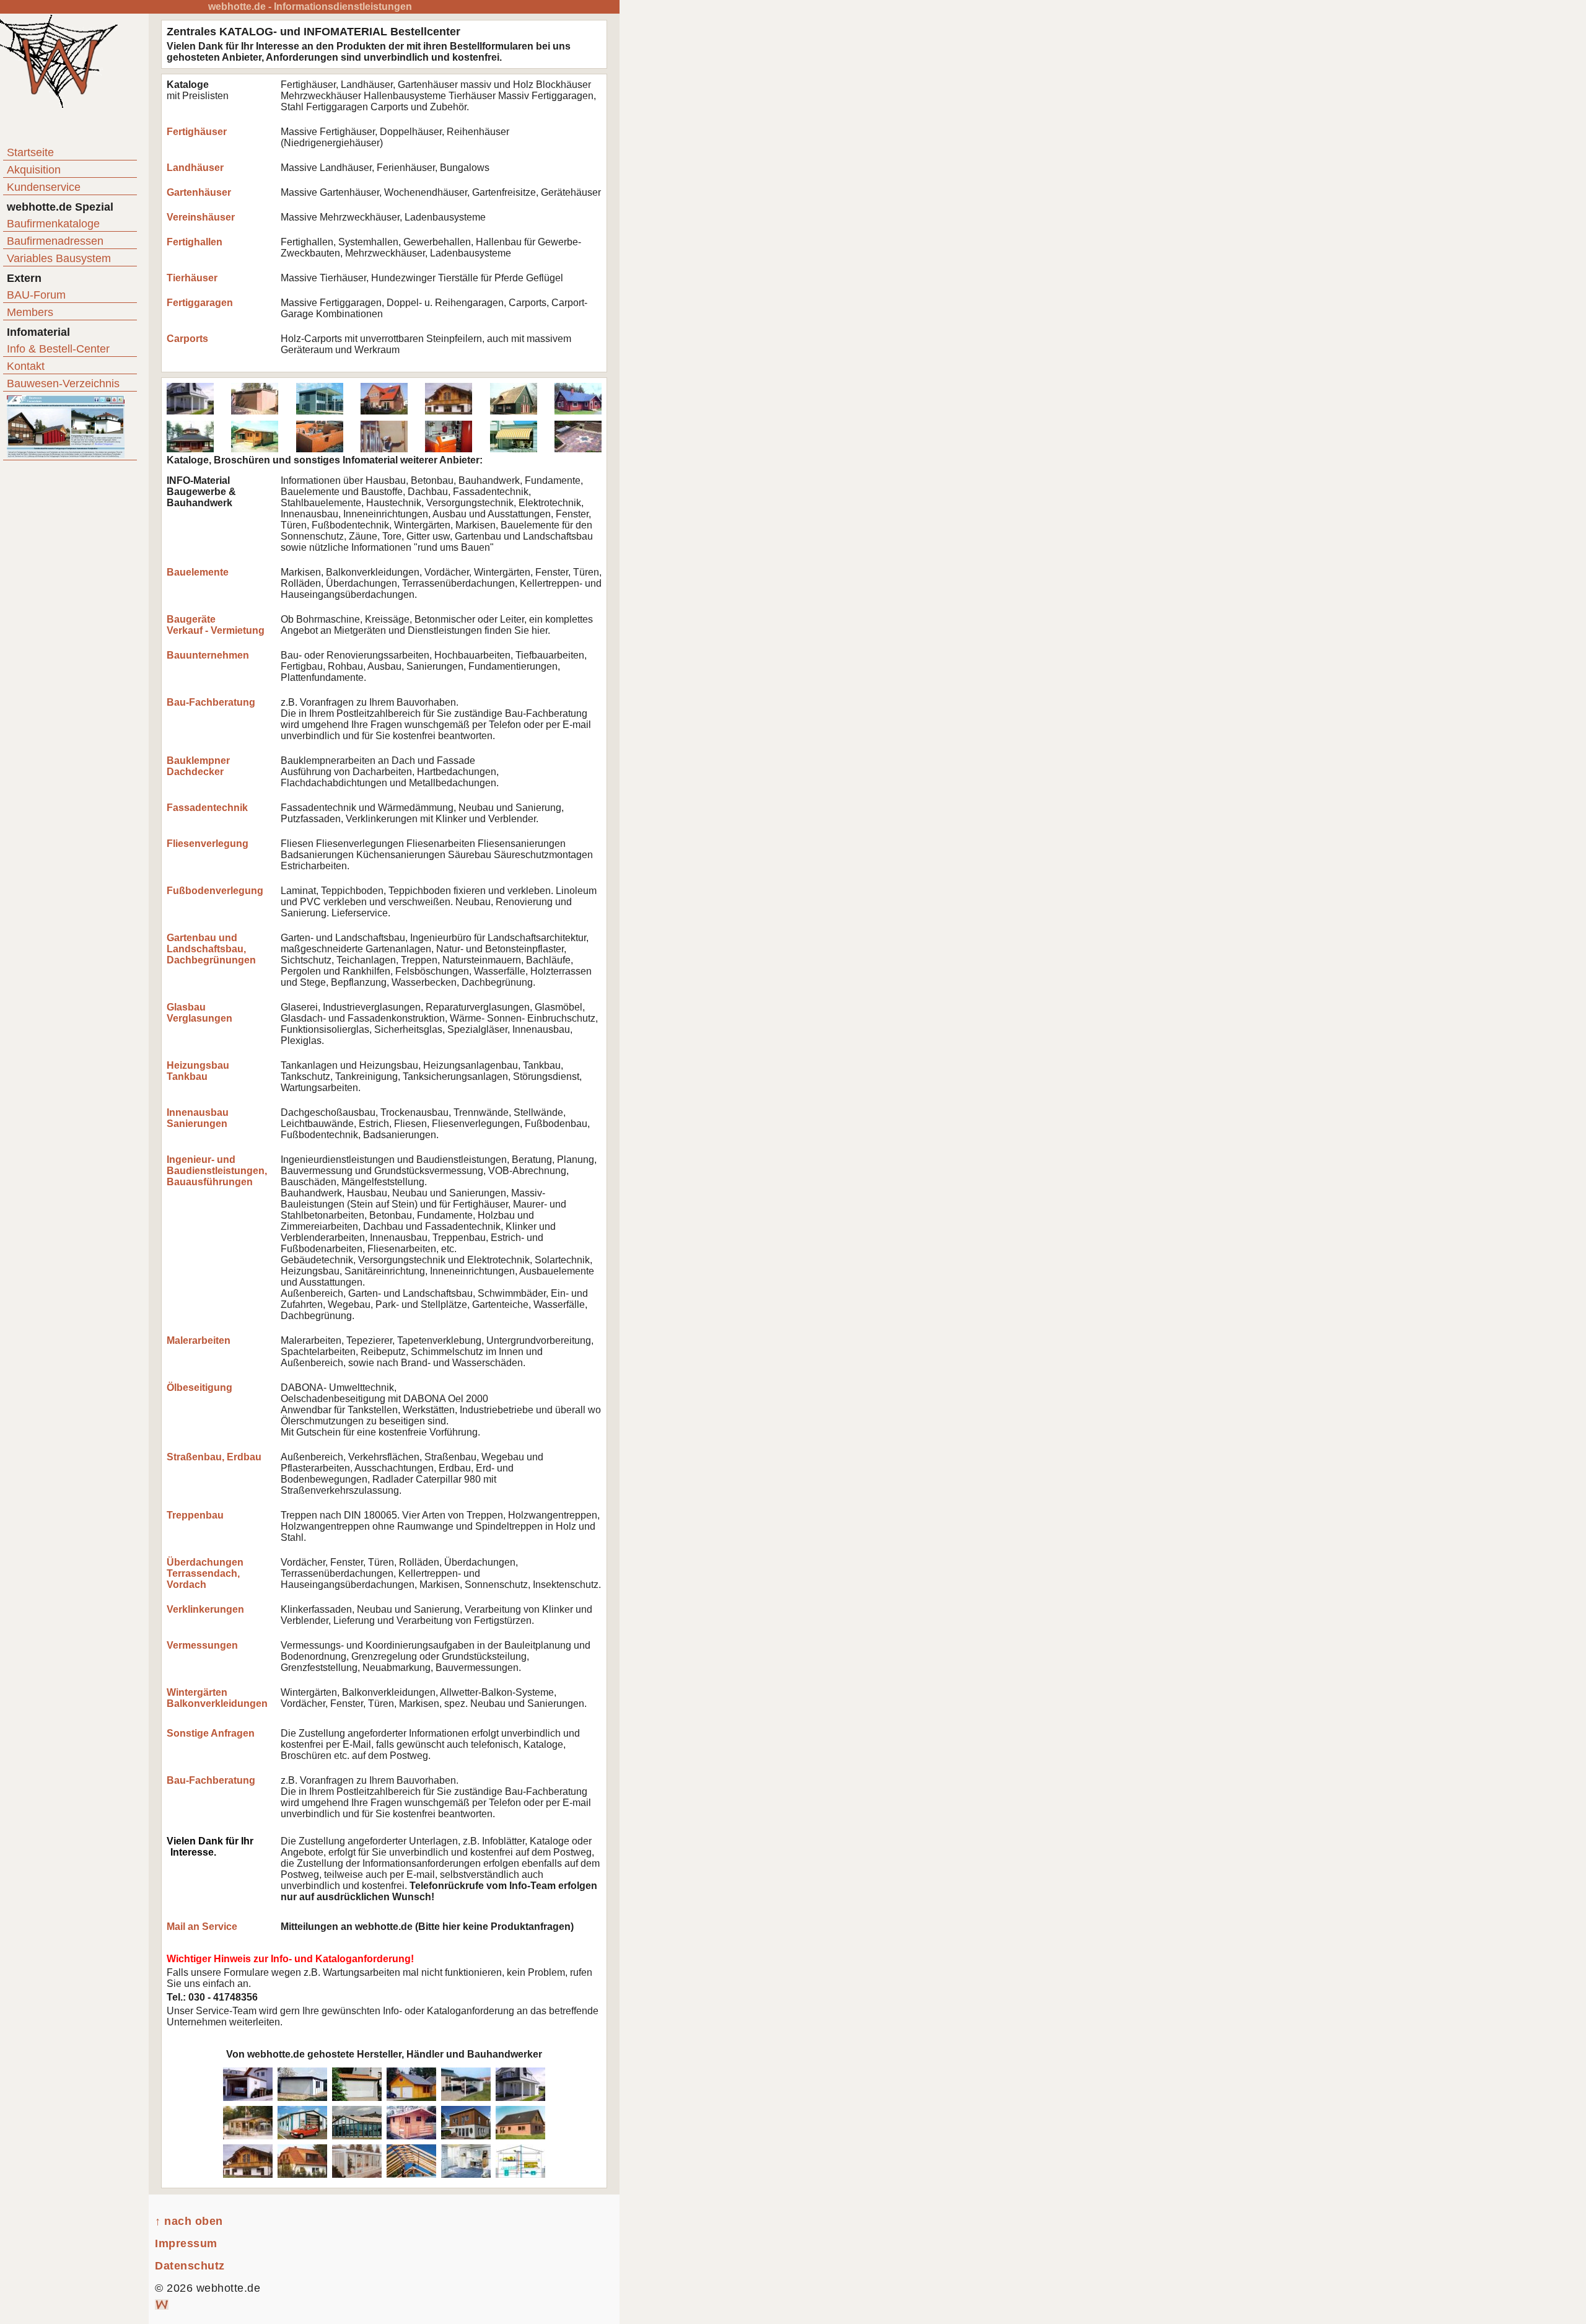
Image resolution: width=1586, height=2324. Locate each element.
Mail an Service (202, 1927)
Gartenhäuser (199, 192)
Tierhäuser (192, 278)
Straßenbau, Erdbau (214, 1457)
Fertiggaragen (200, 303)
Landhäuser (195, 168)
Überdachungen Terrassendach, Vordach (205, 1573)
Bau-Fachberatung (211, 702)
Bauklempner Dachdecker (198, 766)
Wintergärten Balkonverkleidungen (217, 1698)
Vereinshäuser (201, 217)
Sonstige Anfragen (211, 1733)
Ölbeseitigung (199, 1388)
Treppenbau (195, 1515)
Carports (187, 339)
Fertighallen (195, 242)
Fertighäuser (197, 132)
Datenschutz (190, 2266)
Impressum (186, 2243)
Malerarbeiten (199, 1340)
